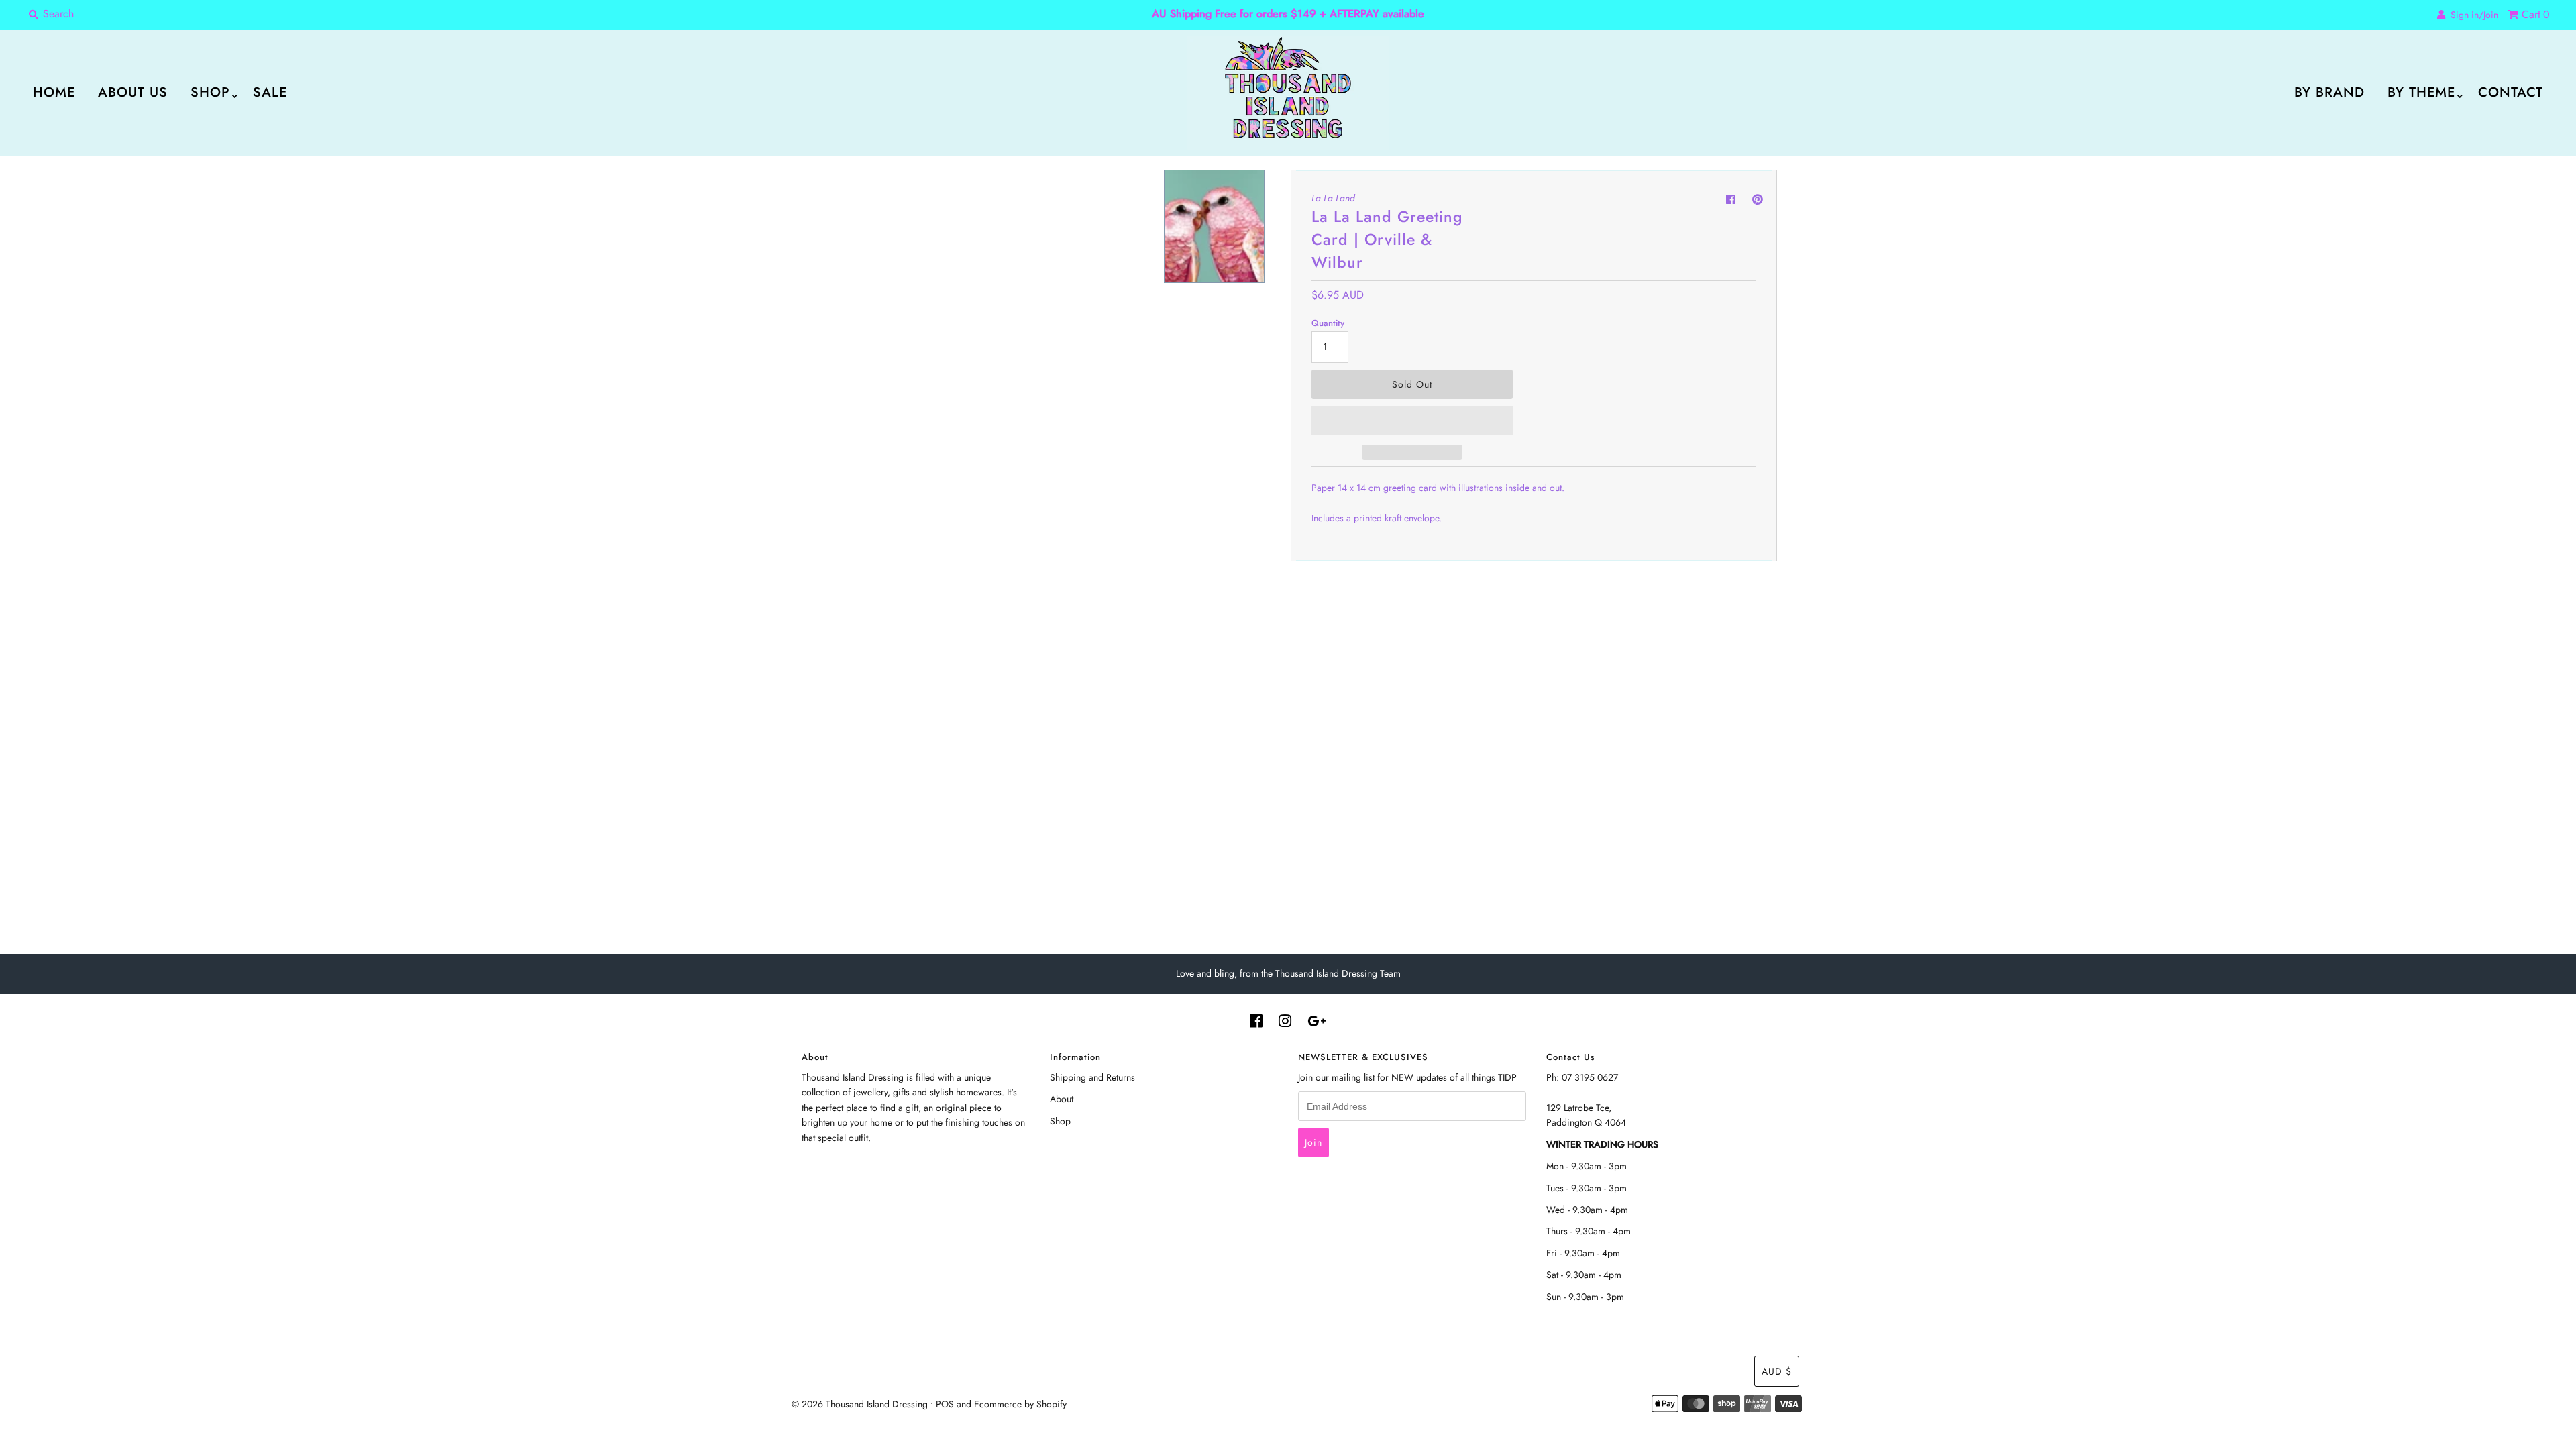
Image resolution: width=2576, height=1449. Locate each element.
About (1062, 1099)
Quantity (1328, 323)
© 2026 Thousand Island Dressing (860, 1404)
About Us (133, 92)
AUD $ (1777, 1371)
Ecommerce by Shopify (1020, 1404)
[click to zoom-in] (1137, 191)
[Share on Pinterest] (1758, 200)
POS (945, 1404)
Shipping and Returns (1092, 1077)
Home (54, 92)
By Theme (2421, 92)
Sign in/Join (2472, 15)
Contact (2511, 92)
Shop (210, 92)
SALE (270, 92)
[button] (1412, 421)
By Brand (2329, 92)
